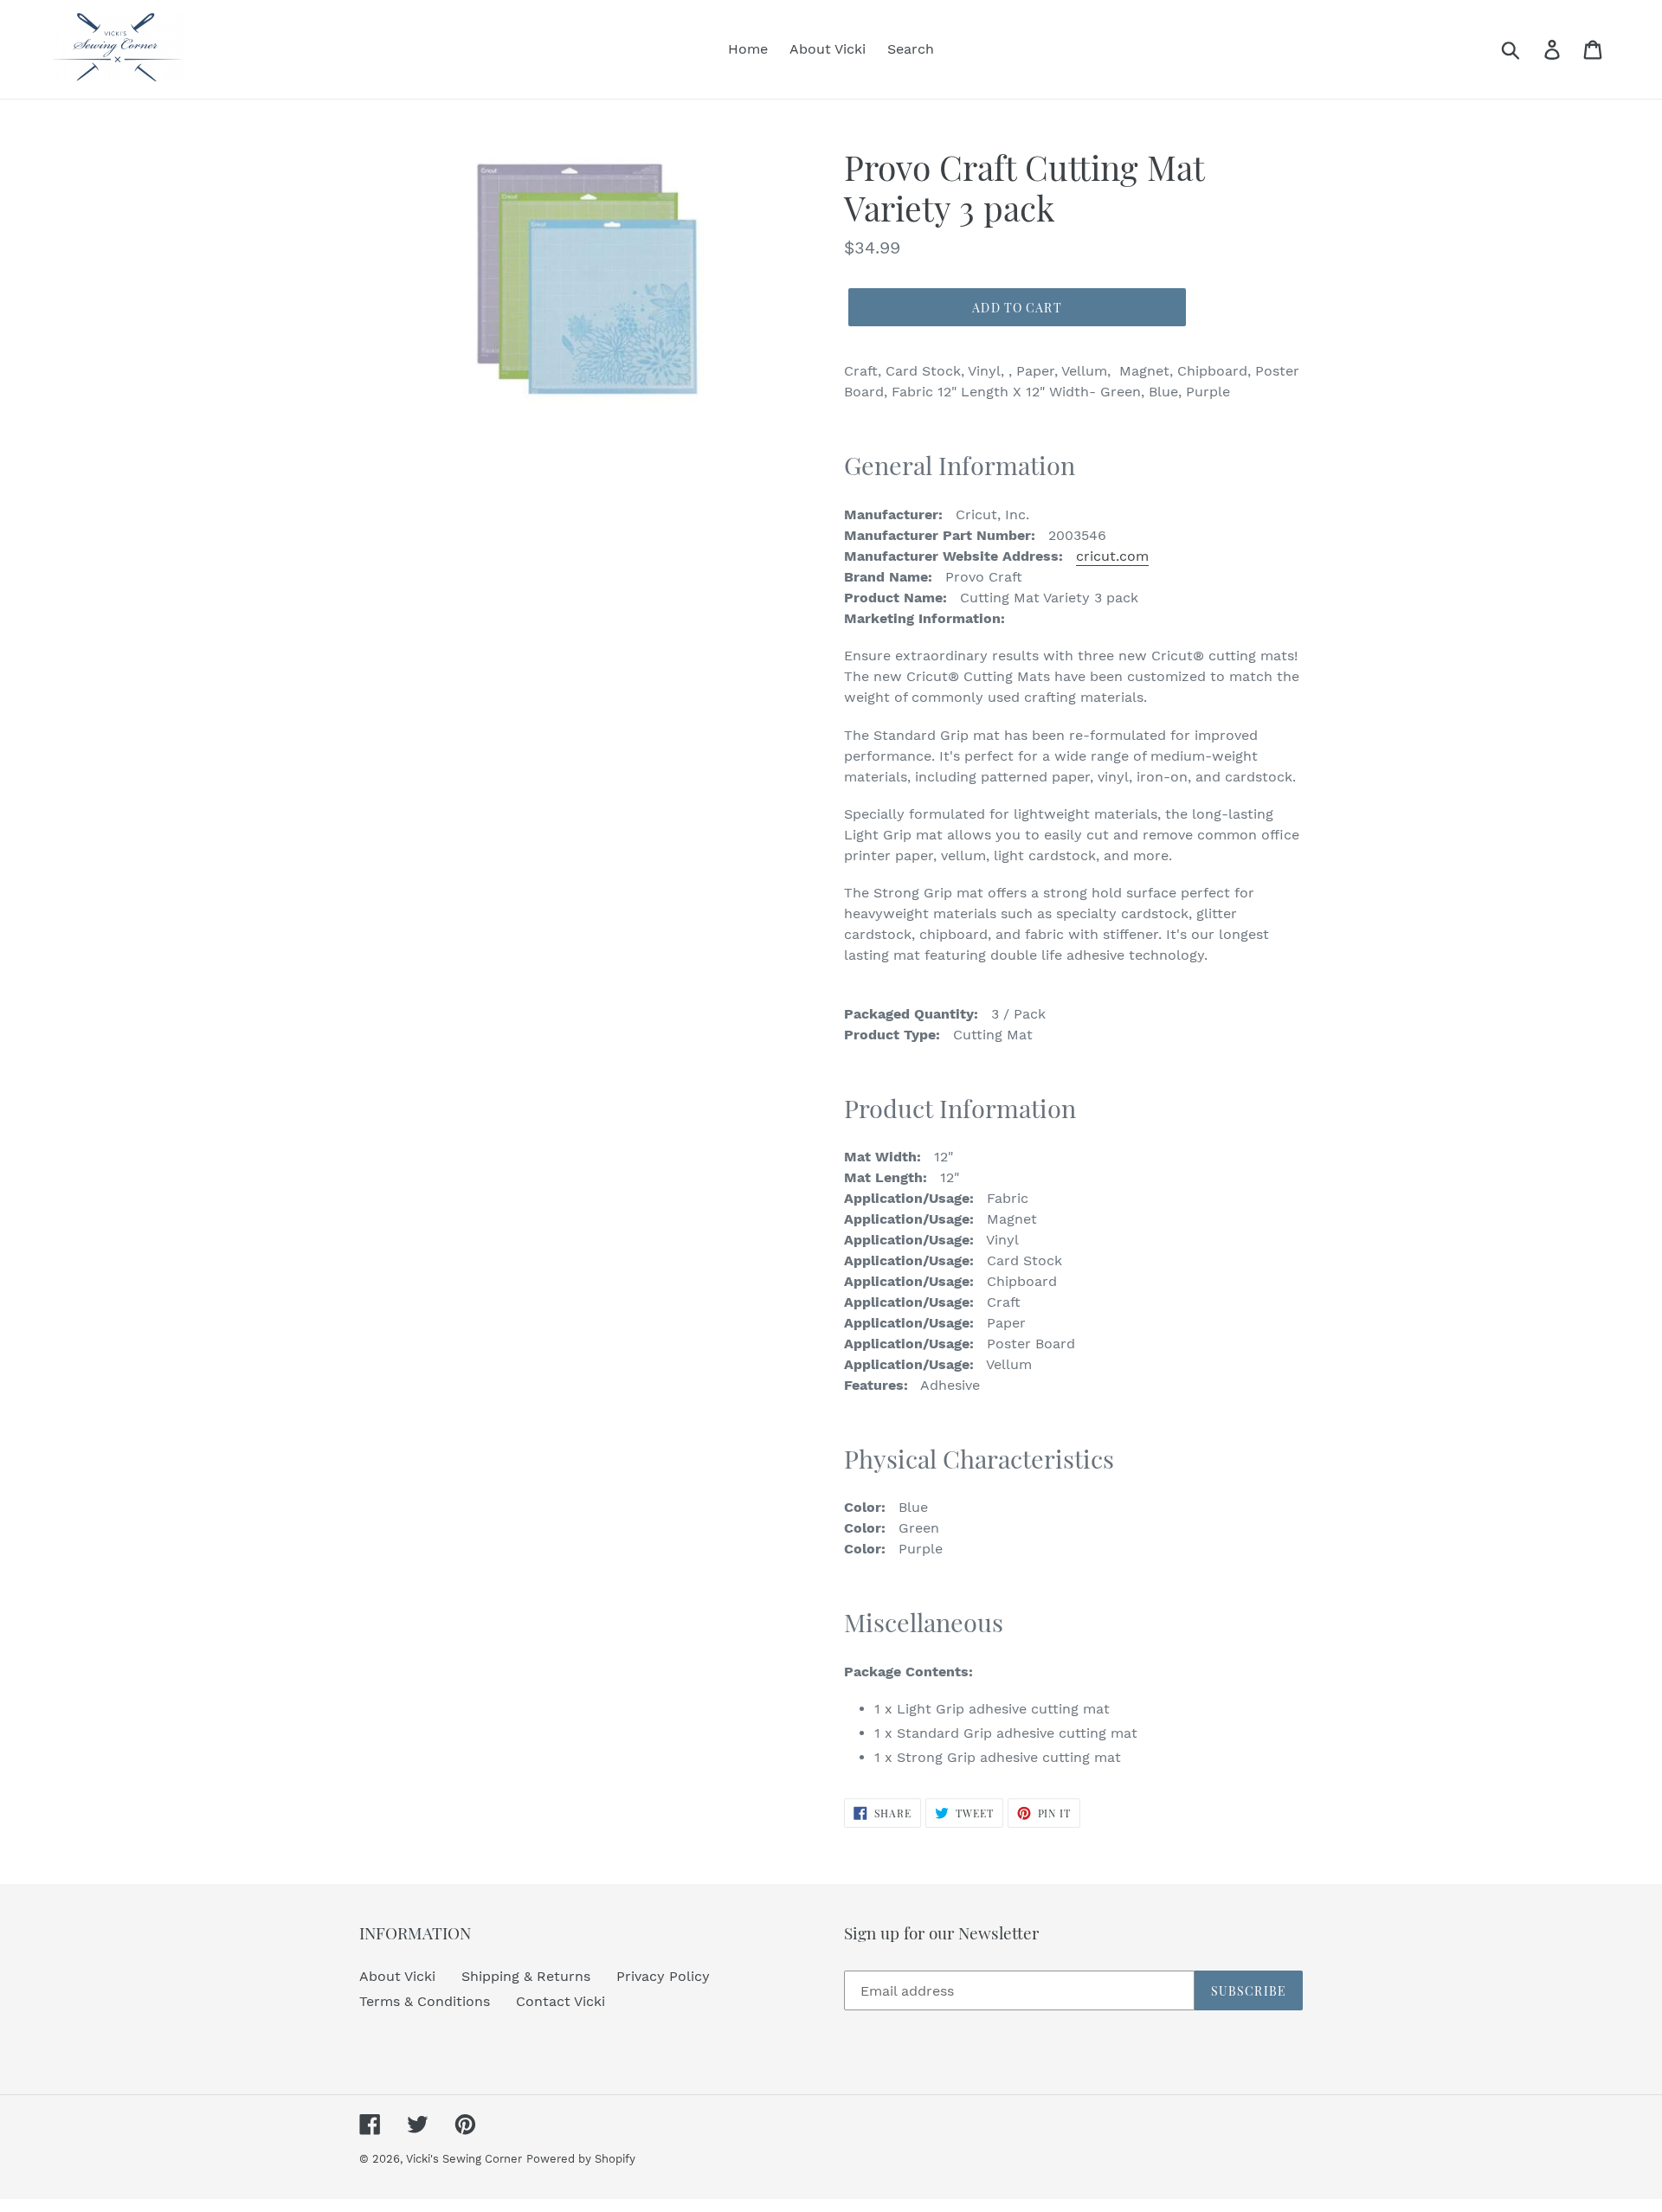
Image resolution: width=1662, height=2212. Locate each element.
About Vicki (397, 1976)
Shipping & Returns (526, 1976)
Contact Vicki (560, 2001)
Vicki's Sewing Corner (464, 2159)
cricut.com (1112, 556)
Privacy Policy (663, 1976)
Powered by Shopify (581, 2159)
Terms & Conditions (425, 2001)
